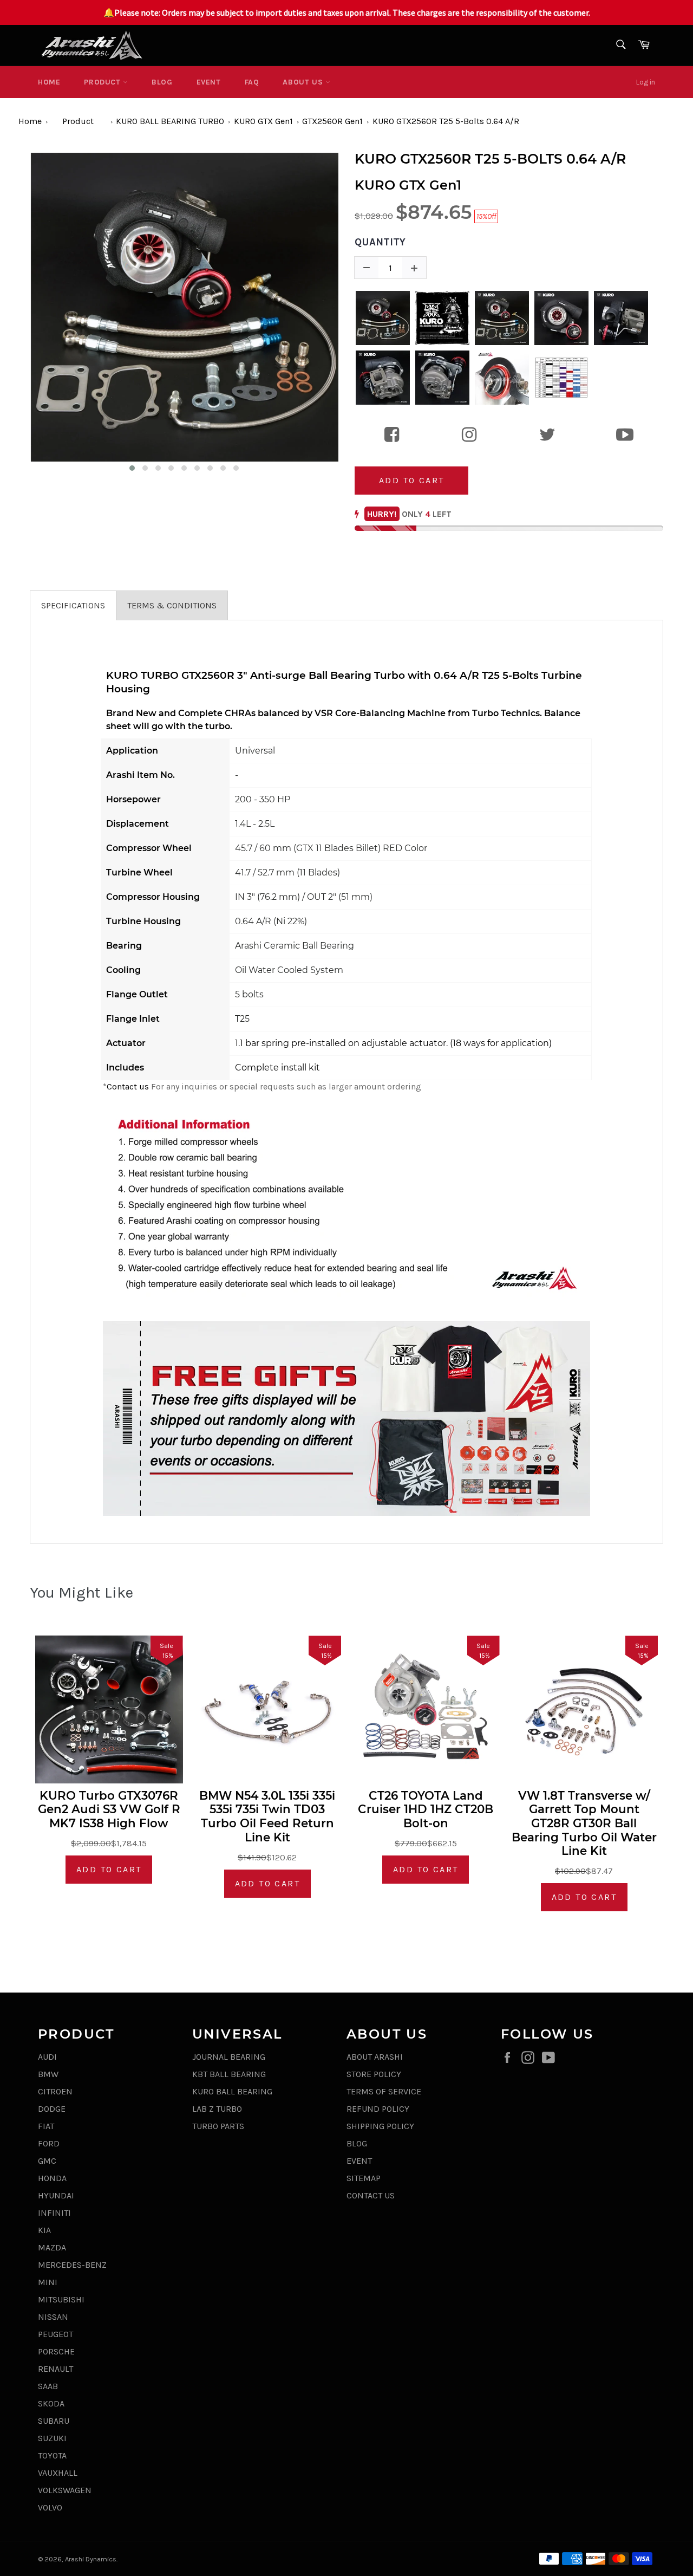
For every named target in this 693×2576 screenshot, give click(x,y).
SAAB (48, 2386)
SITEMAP (364, 2178)
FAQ (252, 82)
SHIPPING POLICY (380, 2126)
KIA (44, 2230)
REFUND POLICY (378, 2109)
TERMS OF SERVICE (384, 2091)
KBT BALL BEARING (229, 2074)
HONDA (52, 2178)
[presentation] (20, 313)
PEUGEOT (55, 2334)
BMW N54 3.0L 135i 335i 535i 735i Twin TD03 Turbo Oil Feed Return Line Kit (267, 1816)
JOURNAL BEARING (229, 2057)
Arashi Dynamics (91, 2559)
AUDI (47, 2057)
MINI (48, 2282)
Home (49, 82)
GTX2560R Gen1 (332, 121)
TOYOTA (52, 2455)
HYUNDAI (56, 2195)
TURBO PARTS (218, 2126)
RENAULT (55, 2369)
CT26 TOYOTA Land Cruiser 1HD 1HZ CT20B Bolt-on (426, 1809)
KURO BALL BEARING (232, 2091)
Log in (646, 82)
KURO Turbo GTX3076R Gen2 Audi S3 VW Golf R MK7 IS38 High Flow (109, 1809)
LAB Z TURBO (217, 2109)
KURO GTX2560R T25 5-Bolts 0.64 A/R (446, 121)
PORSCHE (56, 2351)
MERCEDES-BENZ (72, 2265)
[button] (132, 468)
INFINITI (54, 2213)
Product (103, 82)
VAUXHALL (58, 2473)
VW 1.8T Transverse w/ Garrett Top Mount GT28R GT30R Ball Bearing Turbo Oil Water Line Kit (584, 1823)
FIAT (46, 2126)
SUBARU (54, 2421)
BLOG (162, 82)
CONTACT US (371, 2195)
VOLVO (50, 2507)
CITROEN (55, 2091)
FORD (49, 2143)
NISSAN (53, 2317)
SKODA (51, 2403)
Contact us (128, 1086)
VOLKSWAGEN (65, 2490)
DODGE (52, 2109)
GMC (47, 2161)
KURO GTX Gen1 (263, 121)
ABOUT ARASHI (375, 2057)
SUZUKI (52, 2438)
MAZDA (52, 2247)
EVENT (209, 82)
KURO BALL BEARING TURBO (170, 121)
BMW (48, 2074)
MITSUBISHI (61, 2299)
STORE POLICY (374, 2074)
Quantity (380, 242)
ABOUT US (304, 82)
